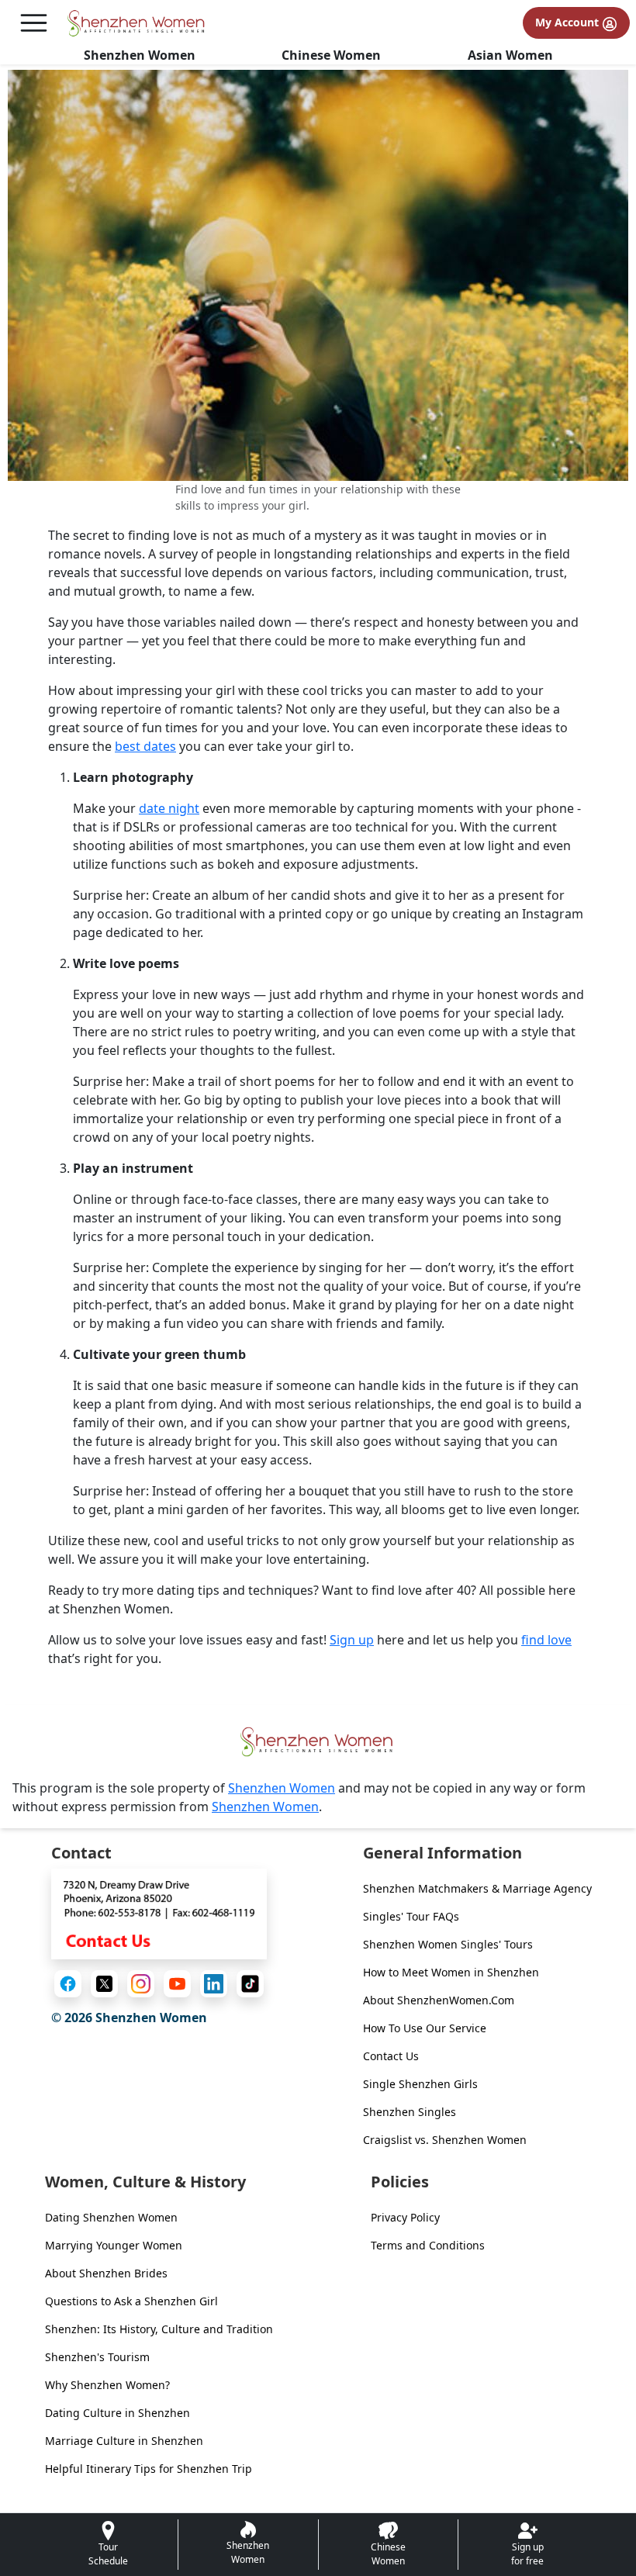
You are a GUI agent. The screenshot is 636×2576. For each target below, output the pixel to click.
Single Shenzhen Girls (420, 2084)
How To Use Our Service (425, 2028)
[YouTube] (177, 1984)
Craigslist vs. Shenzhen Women (445, 2140)
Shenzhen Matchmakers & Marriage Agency (477, 1888)
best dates (145, 746)
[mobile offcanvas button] (34, 23)
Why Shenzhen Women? (107, 2385)
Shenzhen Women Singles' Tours (448, 1944)
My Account (569, 22)
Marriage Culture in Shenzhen (124, 2441)
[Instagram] (141, 1984)
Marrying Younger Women (114, 2245)
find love (546, 1640)
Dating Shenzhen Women (111, 2217)
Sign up (352, 1640)
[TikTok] (250, 1984)
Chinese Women (331, 55)
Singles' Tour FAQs (411, 1916)
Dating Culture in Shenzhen (118, 2413)
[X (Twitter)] (104, 1984)
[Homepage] (137, 23)
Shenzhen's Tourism (97, 2357)
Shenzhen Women (140, 55)
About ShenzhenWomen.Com (439, 2000)
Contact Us (391, 2056)
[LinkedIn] (214, 1984)
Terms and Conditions (428, 2245)
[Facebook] (68, 1984)
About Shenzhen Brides (106, 2273)
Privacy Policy (405, 2217)
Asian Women (510, 55)
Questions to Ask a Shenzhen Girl (131, 2301)
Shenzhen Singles (410, 2112)
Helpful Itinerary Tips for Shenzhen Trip (149, 2469)
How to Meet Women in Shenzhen (451, 1972)
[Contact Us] (159, 1913)
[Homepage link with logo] (318, 1742)
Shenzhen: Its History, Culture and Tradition (159, 2329)
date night (169, 808)
